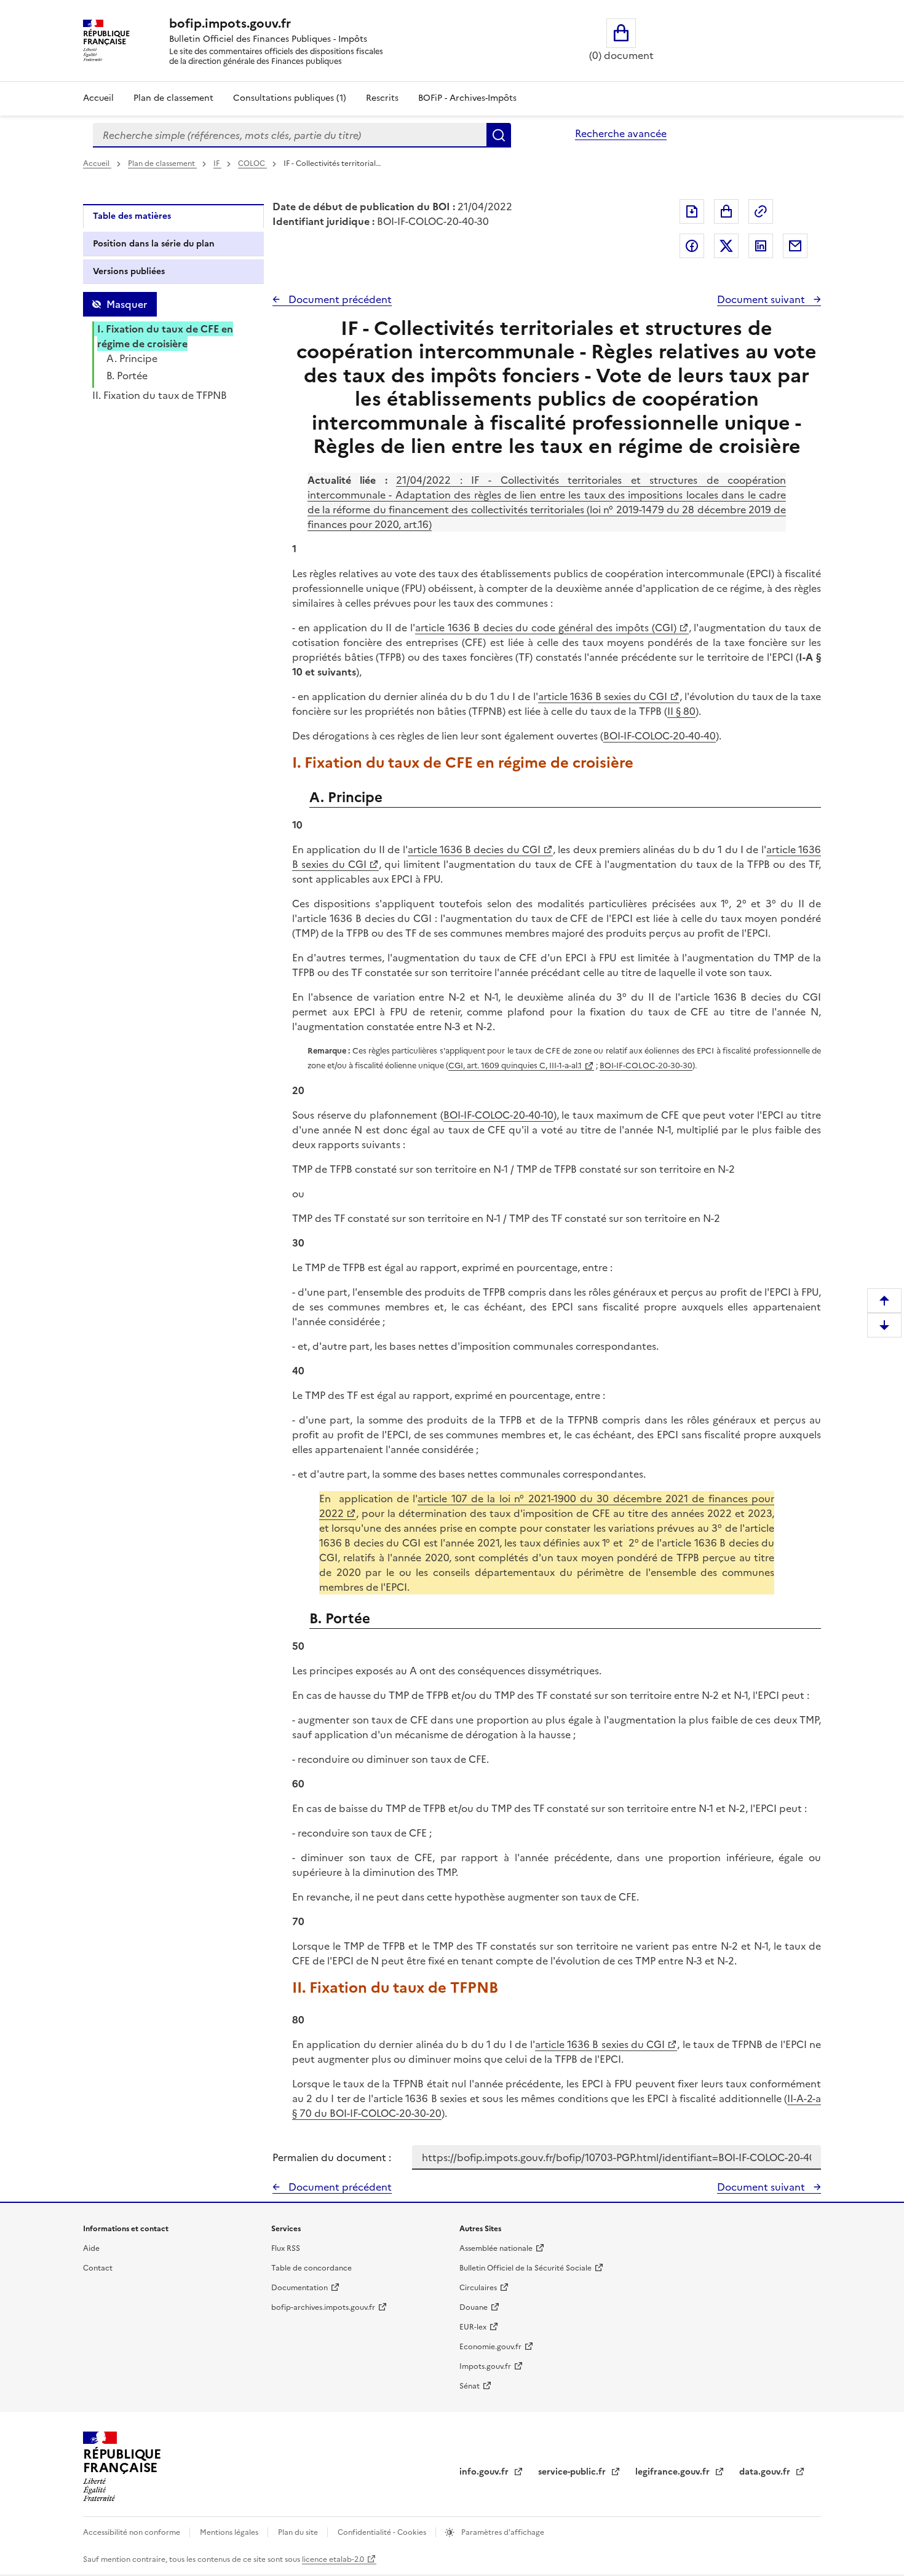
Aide (91, 2248)
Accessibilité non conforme (133, 2532)
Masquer (127, 304)
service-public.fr (573, 2472)
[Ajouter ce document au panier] (726, 211)
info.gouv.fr (485, 2472)
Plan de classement (173, 98)
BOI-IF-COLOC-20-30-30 (646, 1065)
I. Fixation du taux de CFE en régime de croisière (165, 336)
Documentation (299, 2288)
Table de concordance (311, 2268)
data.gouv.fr (766, 2472)
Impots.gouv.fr (485, 2366)
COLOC (252, 163)
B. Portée (127, 376)
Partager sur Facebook (692, 246)
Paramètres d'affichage (502, 2532)
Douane (474, 2307)
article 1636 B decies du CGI (474, 849)
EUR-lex (473, 2327)
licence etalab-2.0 (333, 2559)
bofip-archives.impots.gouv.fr (323, 2307)
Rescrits (382, 98)
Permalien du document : (332, 2157)
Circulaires (478, 2288)
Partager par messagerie (795, 246)
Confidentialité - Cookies (383, 2532)
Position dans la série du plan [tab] (154, 244)
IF (217, 163)
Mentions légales (230, 2532)
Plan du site (299, 2532)
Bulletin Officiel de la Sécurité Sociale (525, 2268)
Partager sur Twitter (726, 246)
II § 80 (681, 711)
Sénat (470, 2386)
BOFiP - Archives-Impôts (467, 98)
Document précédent (339, 299)
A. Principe (132, 358)
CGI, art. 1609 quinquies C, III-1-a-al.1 (515, 1065)
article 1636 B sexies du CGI (603, 696)
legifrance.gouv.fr (674, 2472)
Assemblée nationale (496, 2248)
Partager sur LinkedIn (761, 246)
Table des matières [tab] (132, 216)
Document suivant (762, 299)
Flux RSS (286, 2248)
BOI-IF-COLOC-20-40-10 (498, 1115)
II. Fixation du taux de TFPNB (160, 395)
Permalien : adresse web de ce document (761, 211)
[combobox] (290, 135)
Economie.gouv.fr (490, 2347)
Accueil (98, 98)
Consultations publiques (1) (290, 98)
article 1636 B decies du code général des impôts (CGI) (546, 628)
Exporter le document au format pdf (692, 211)
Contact (98, 2268)
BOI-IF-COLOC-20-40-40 (660, 736)
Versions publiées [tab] (129, 271)
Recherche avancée (621, 133)
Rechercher (499, 135)
